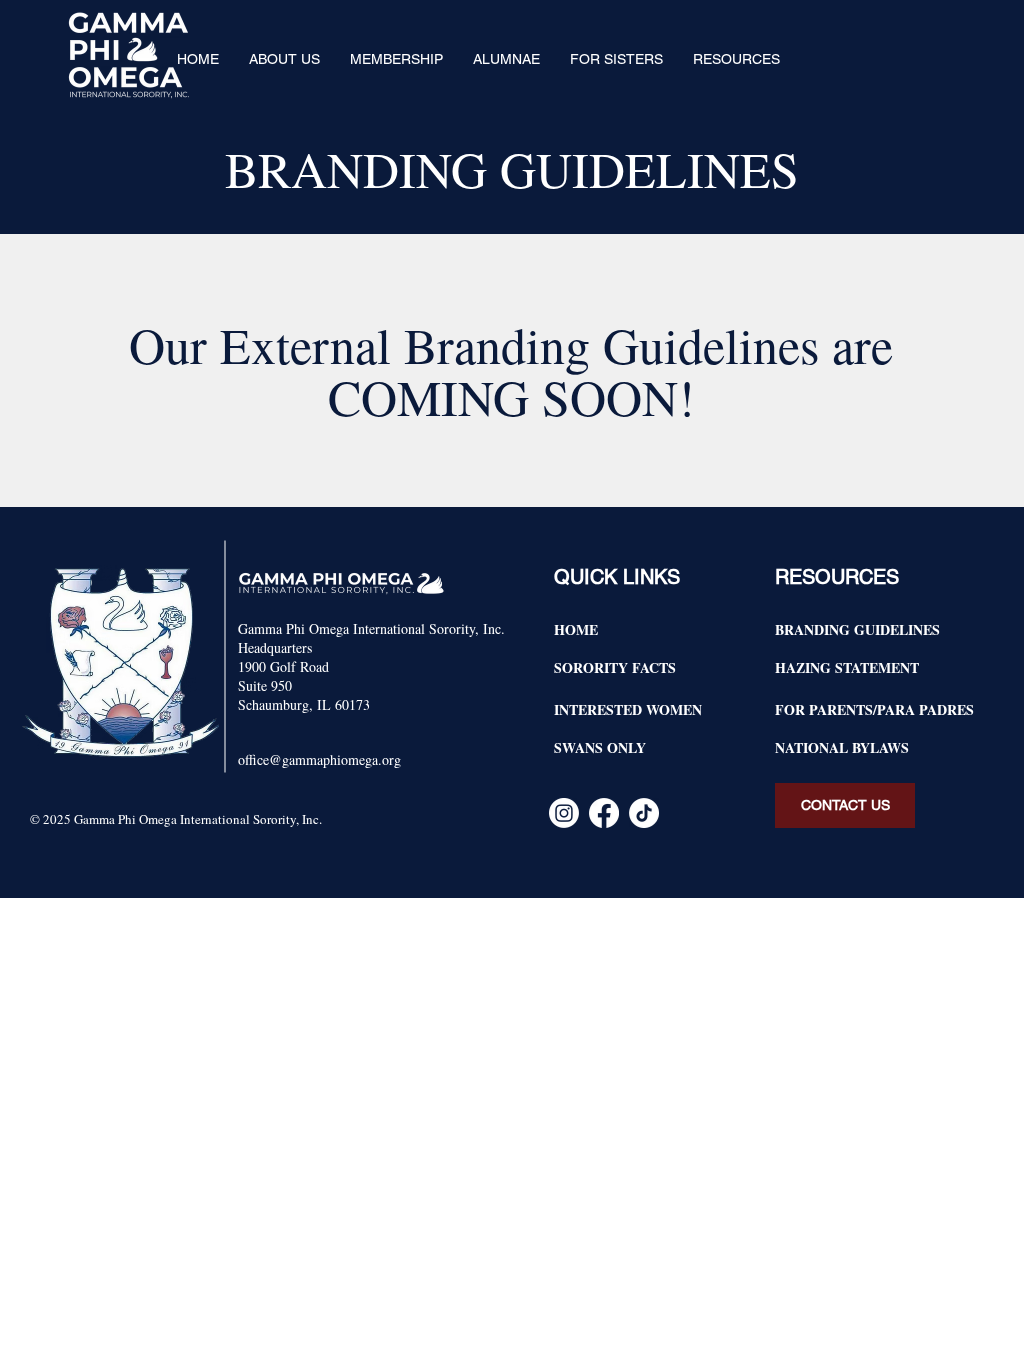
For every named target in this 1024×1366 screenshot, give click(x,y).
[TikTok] (644, 813)
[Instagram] (564, 813)
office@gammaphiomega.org (319, 759)
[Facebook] (604, 813)
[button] (284, 59)
